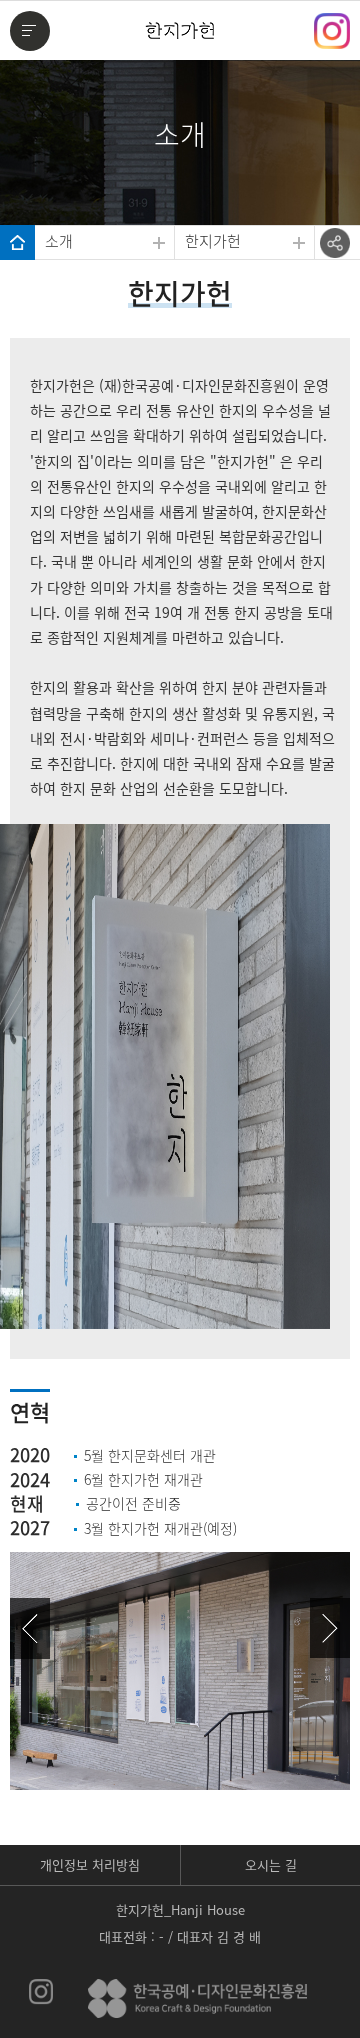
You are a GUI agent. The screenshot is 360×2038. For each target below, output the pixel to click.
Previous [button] (30, 1628)
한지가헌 (213, 241)
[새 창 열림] (41, 1992)
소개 (59, 241)
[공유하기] (335, 243)
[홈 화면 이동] (17, 242)
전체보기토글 (31, 34)
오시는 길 (271, 1864)
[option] (180, 1615)
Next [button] (330, 1628)
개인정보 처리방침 (90, 1864)
